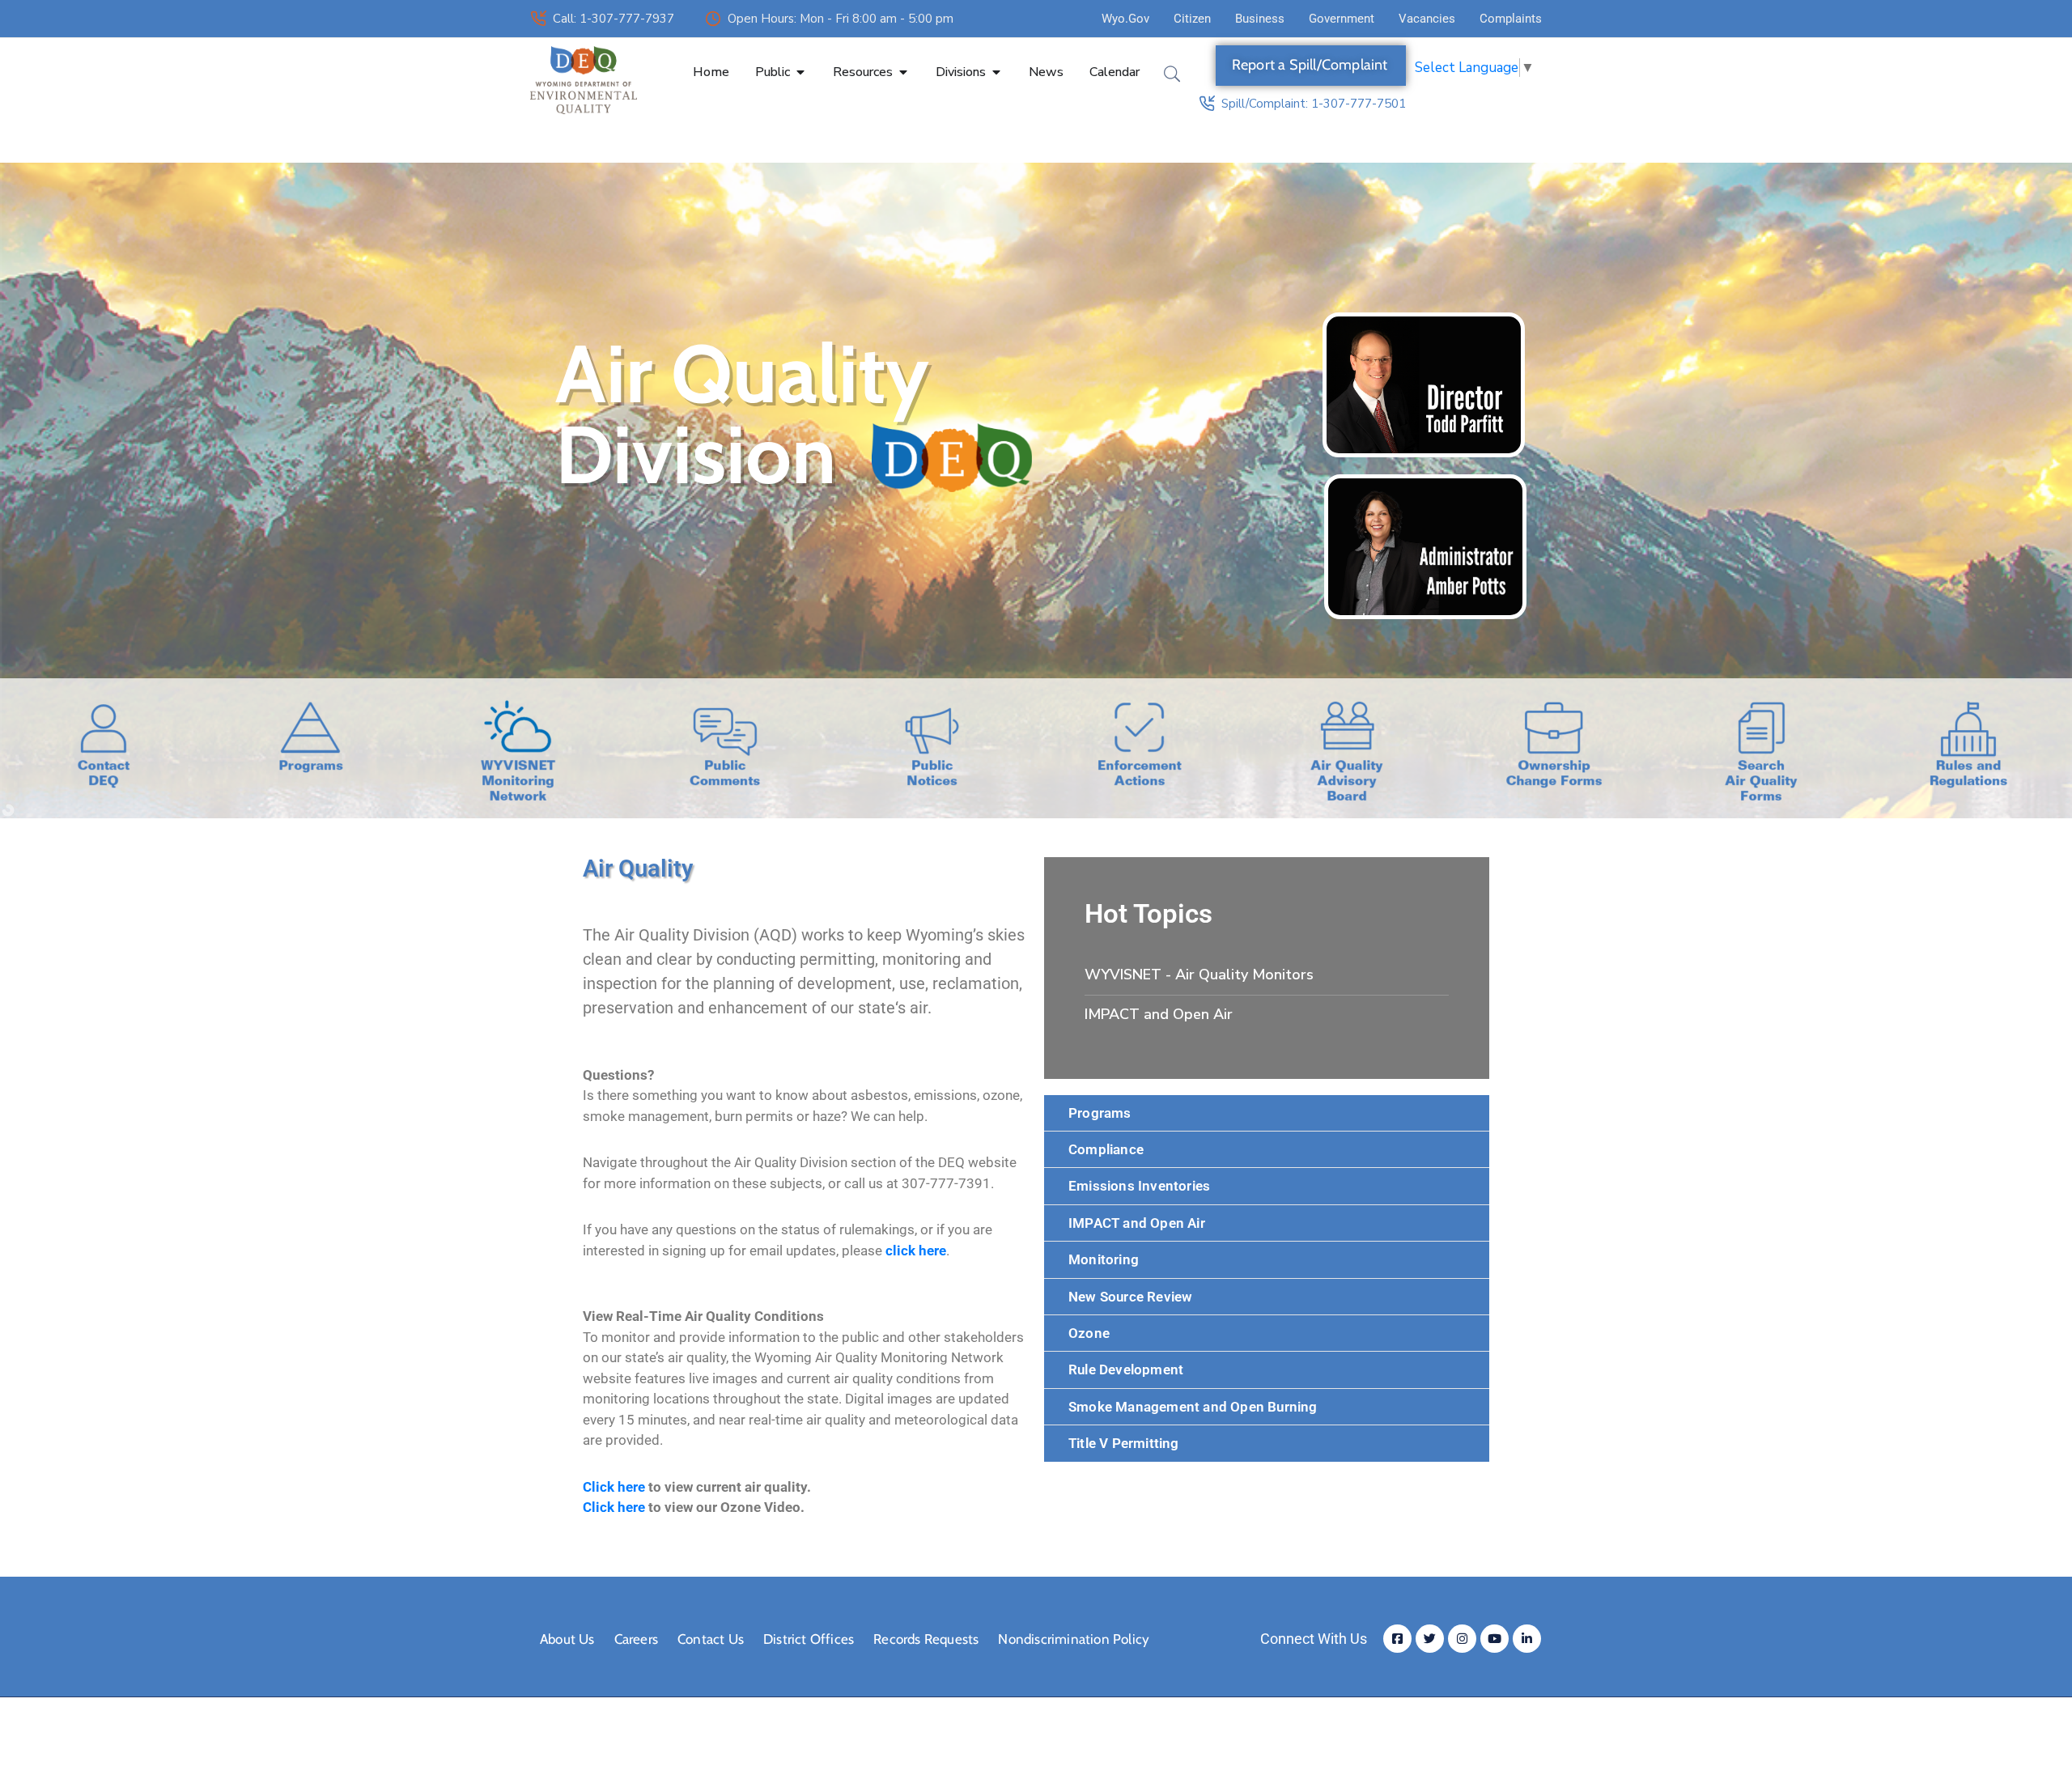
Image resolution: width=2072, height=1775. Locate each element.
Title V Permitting (1124, 1443)
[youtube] (1495, 1639)
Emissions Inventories (1139, 1186)
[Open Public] (800, 72)
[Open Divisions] (996, 72)
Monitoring (1104, 1259)
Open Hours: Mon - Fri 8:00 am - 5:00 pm (841, 19)
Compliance (1106, 1149)
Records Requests (926, 1639)
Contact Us (711, 1639)
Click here (614, 1507)
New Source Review (1130, 1297)
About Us (567, 1639)
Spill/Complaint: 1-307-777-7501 (1314, 104)
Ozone (1089, 1333)
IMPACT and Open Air (1159, 1014)
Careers (636, 1639)
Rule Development (1126, 1369)
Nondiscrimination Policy (1074, 1639)
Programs (1100, 1113)
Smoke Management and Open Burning (1193, 1407)
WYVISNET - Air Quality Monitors (1199, 975)
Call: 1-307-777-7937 (614, 19)
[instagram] (1462, 1639)
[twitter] (1430, 1639)
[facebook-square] (1397, 1639)
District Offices (809, 1639)
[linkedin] (1527, 1639)
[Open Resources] (903, 72)
